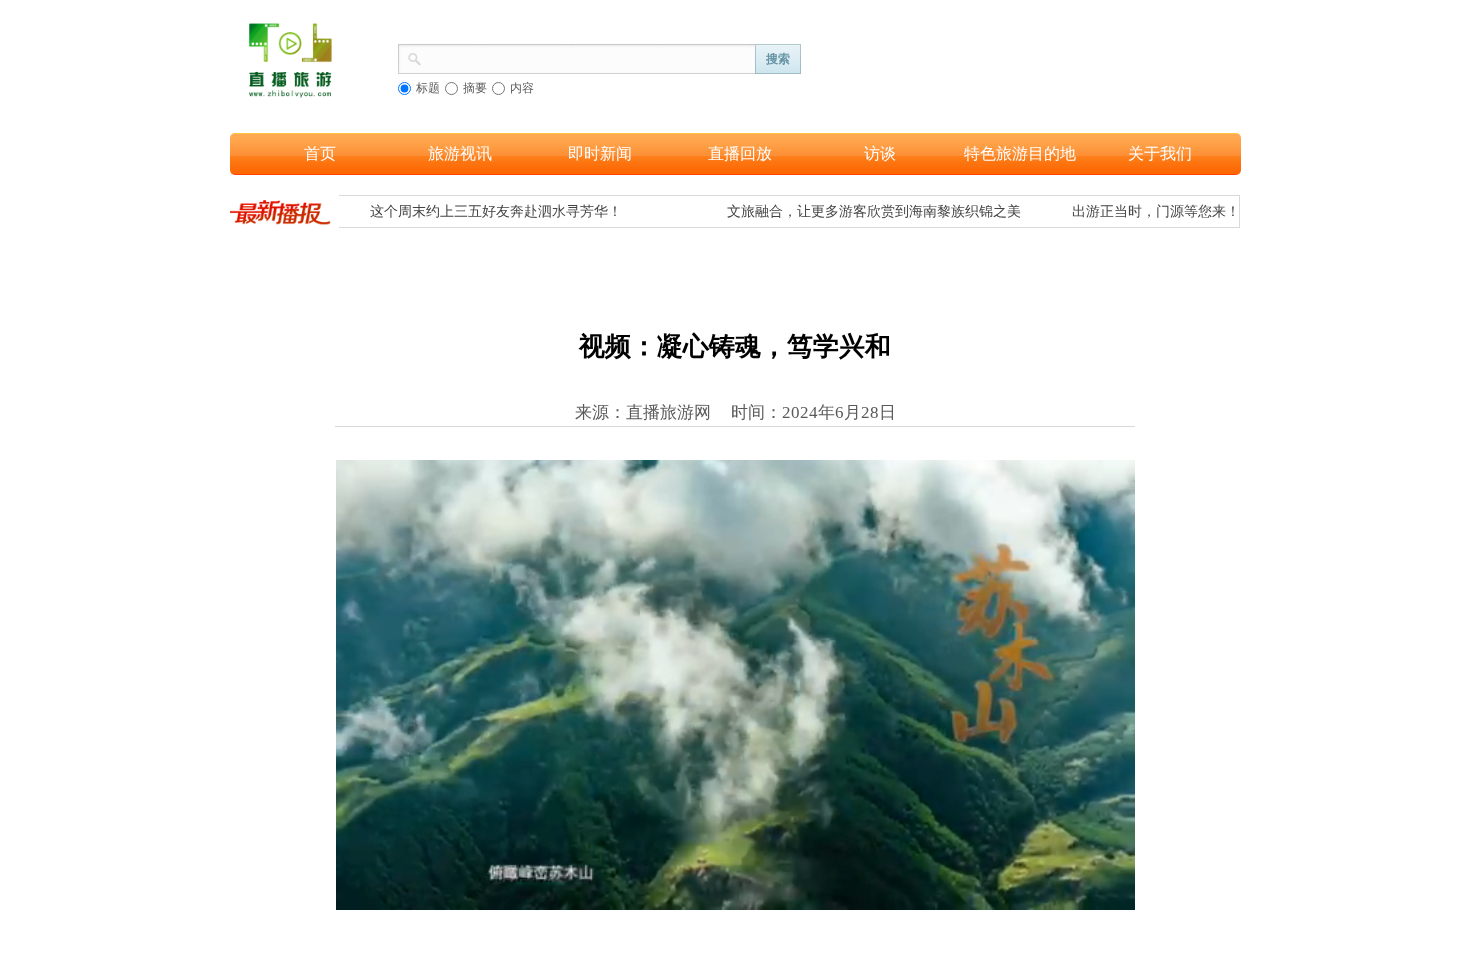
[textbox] (589, 57)
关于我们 (1160, 153)
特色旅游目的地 (1020, 153)
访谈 (880, 153)
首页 (320, 153)
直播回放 (740, 153)
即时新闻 (600, 153)
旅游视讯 (460, 153)
